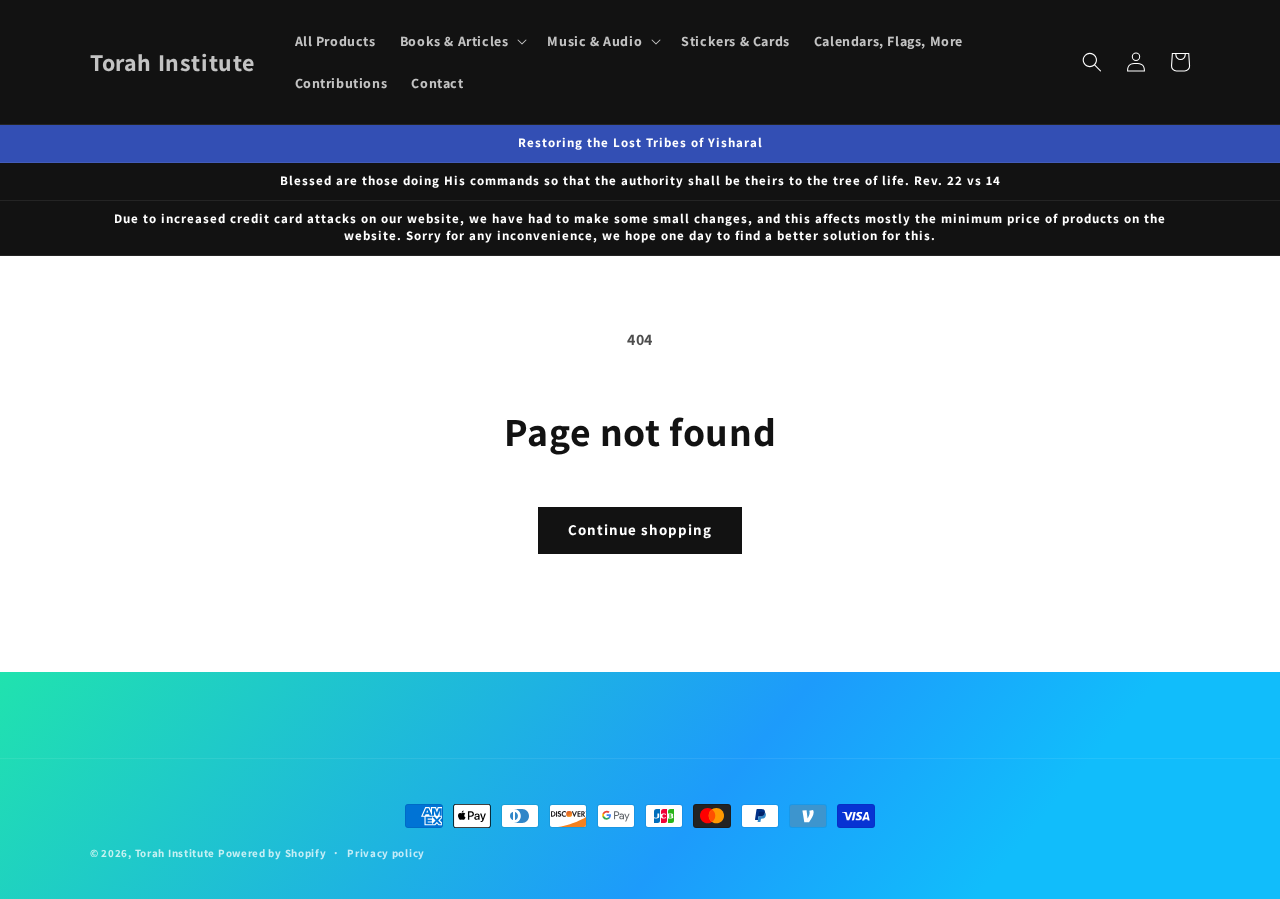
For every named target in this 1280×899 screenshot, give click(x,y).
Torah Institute (175, 853)
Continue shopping (640, 529)
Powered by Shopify (272, 853)
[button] (462, 41)
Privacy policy (386, 853)
